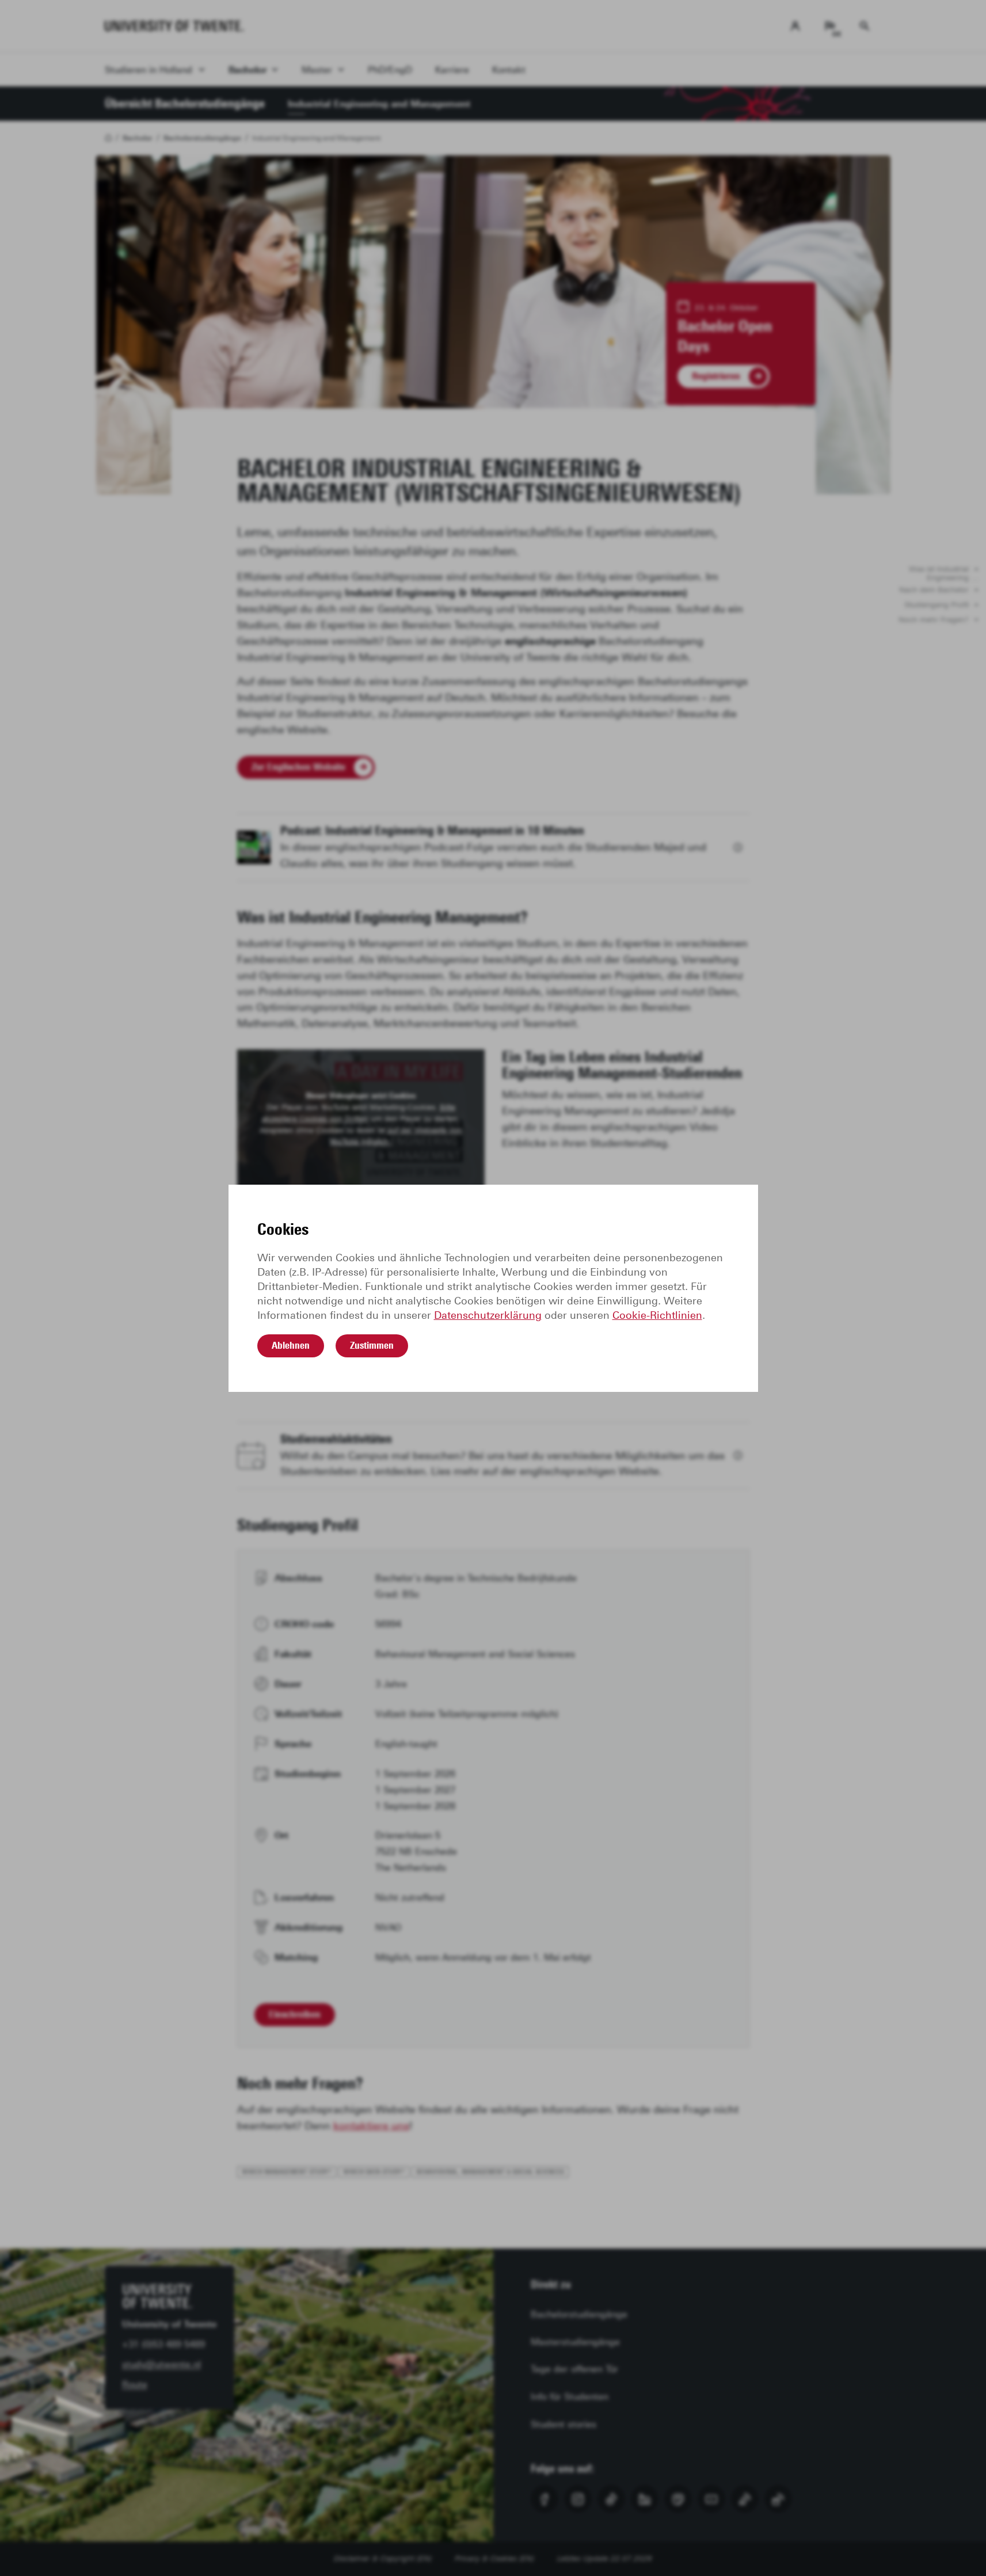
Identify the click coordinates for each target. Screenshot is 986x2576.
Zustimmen (372, 1345)
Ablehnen (291, 1345)
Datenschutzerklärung (488, 1315)
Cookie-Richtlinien (657, 1315)
